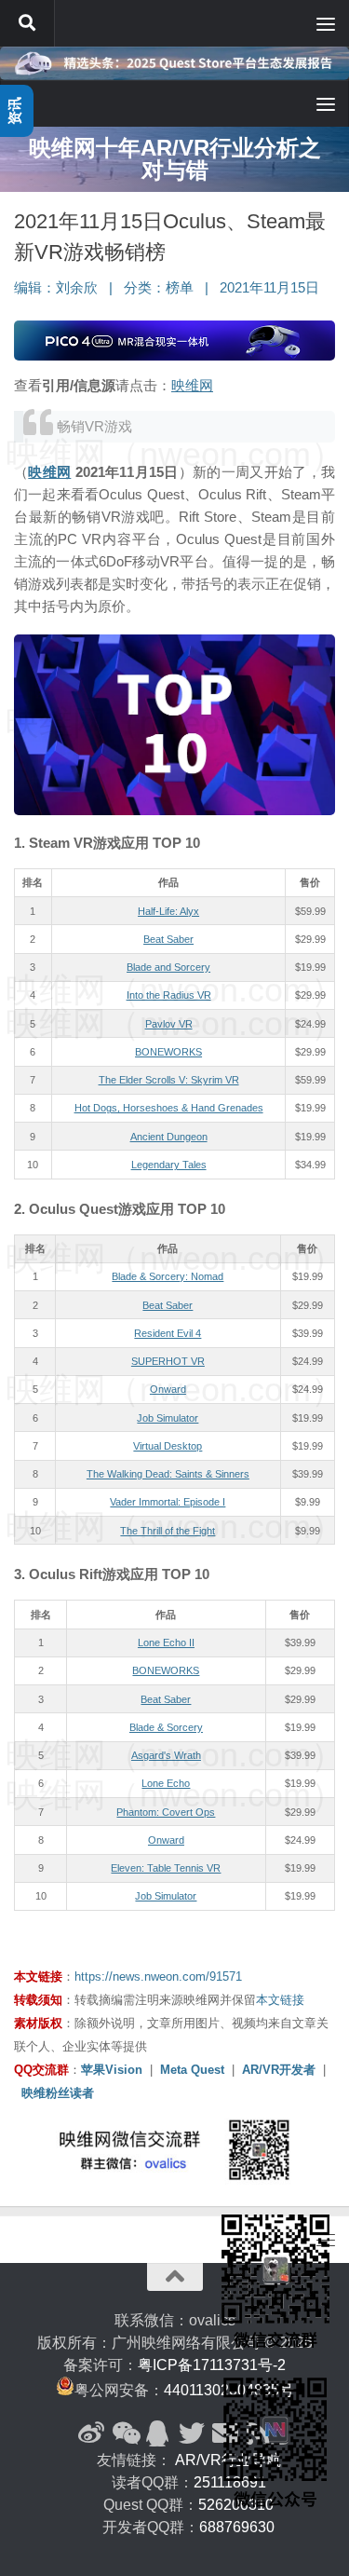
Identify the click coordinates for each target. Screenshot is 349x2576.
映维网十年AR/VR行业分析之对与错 (175, 159)
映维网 (192, 385)
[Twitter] (192, 2433)
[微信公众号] (125, 2433)
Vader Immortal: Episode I (168, 1502)
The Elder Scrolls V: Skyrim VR (169, 1080)
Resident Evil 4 (168, 1333)
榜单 (180, 288)
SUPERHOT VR (168, 1361)
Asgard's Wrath (166, 1755)
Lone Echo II (166, 1642)
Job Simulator (168, 1418)
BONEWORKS (168, 1052)
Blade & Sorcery (166, 1727)
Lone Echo (166, 1783)
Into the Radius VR (169, 995)
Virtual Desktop (168, 1446)
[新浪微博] (91, 2433)
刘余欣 (77, 288)
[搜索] (27, 23)
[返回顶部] (175, 2277)
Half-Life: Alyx (168, 911)
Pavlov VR (169, 1024)
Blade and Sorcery (168, 967)
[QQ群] (158, 2433)
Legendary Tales (169, 1165)
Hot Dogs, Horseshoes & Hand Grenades (169, 1108)
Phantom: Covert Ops (166, 1812)
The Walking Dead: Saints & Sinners (168, 1474)
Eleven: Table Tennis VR (166, 1868)
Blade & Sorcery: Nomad (168, 1276)
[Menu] (326, 23)
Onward (168, 1389)
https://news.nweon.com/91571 (158, 1976)
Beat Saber (168, 939)
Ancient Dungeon (169, 1137)
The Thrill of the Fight (168, 1531)
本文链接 (280, 2000)
